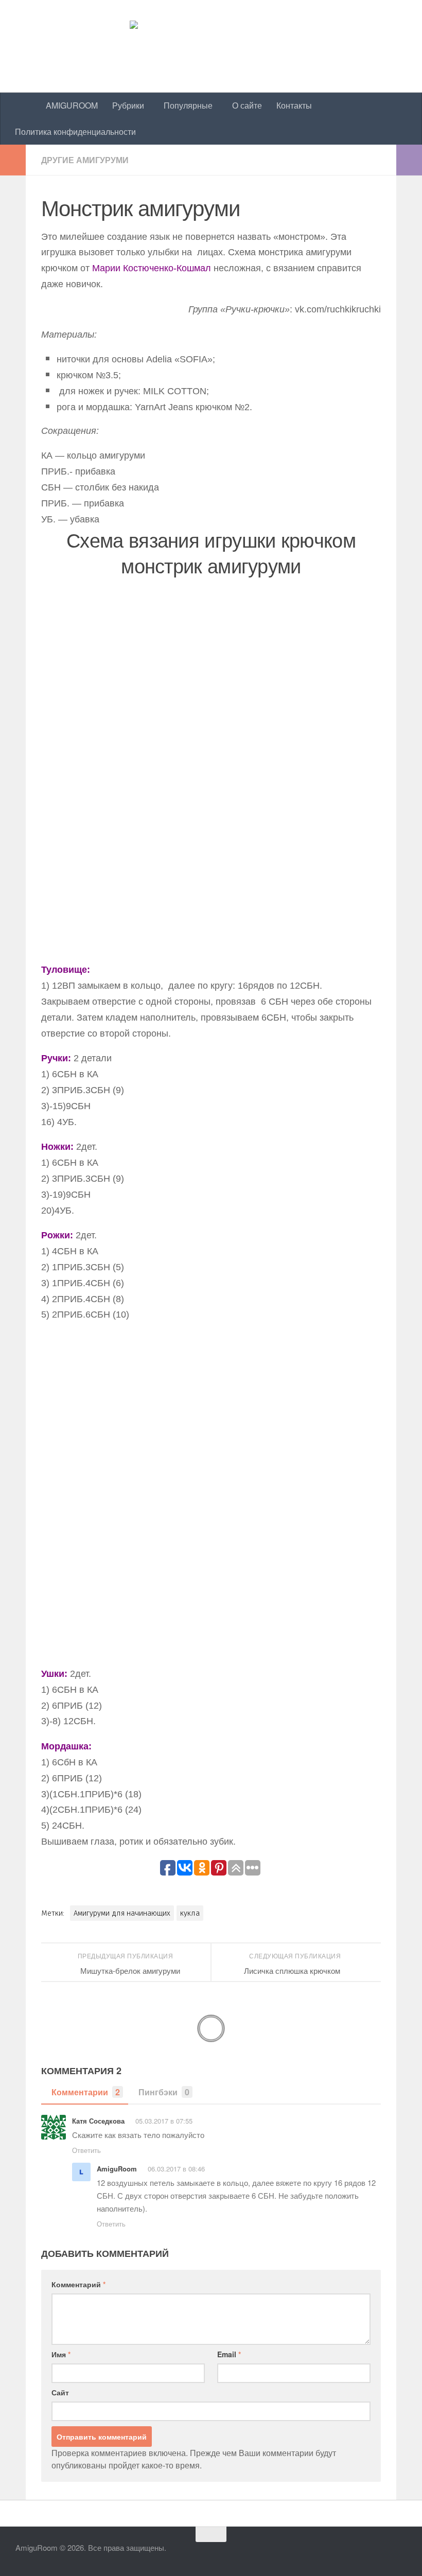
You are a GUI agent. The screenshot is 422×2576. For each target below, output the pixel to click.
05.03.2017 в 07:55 (164, 2121)
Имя (61, 2354)
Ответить (86, 2150)
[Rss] (405, 2551)
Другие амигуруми (85, 160)
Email (229, 2354)
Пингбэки (164, 2092)
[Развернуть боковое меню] (13, 160)
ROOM (72, 105)
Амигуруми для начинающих (122, 1913)
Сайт (60, 2392)
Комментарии (86, 2092)
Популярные (188, 105)
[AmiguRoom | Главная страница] (211, 46)
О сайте (247, 105)
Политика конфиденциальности (75, 132)
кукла (190, 1913)
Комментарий (78, 2284)
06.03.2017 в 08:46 (176, 2169)
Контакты (294, 105)
